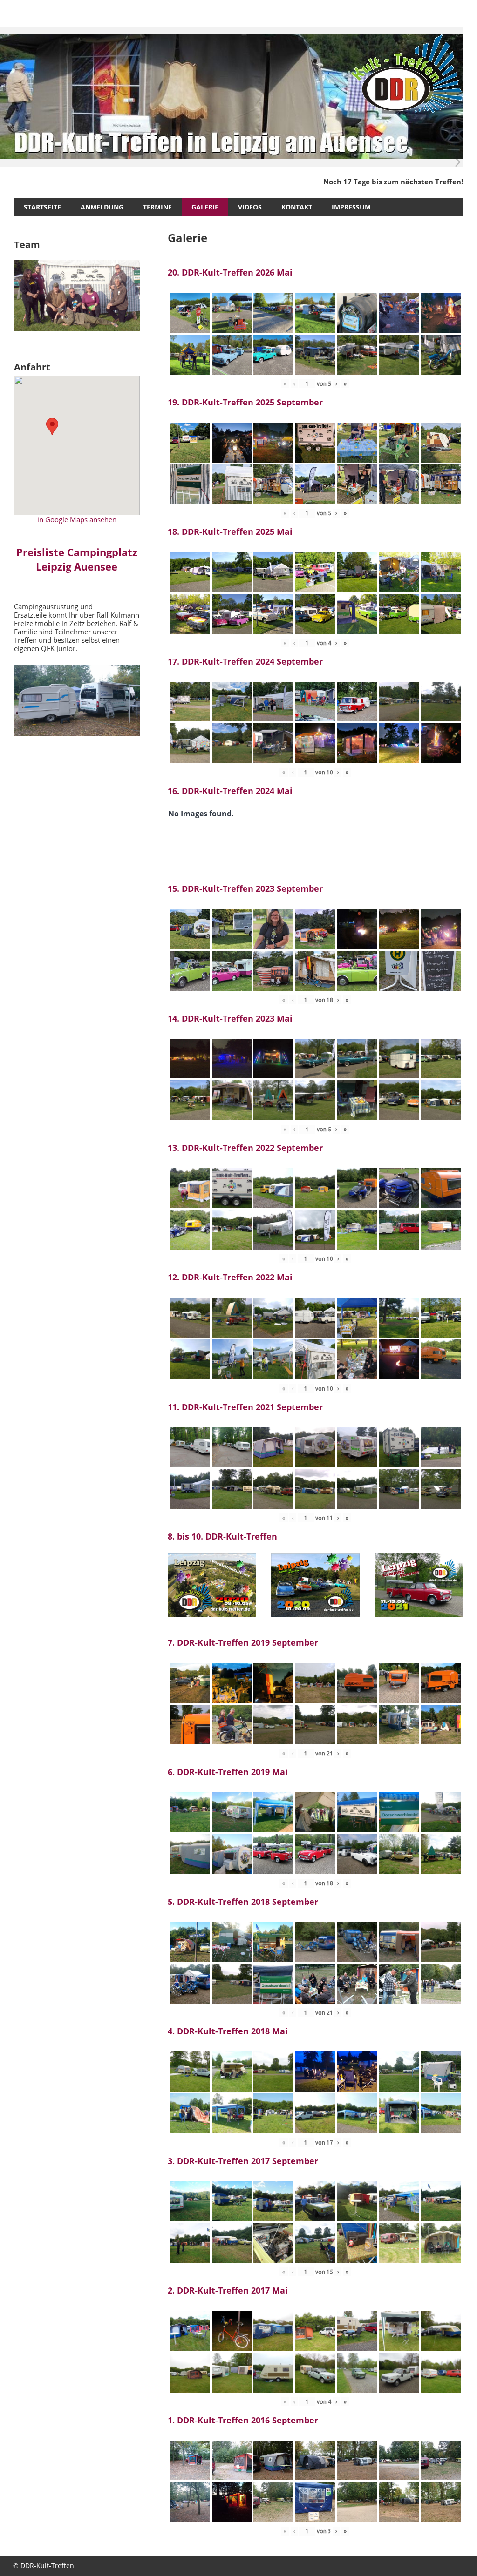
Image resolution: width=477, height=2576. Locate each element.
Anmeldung (102, 207)
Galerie (205, 207)
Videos (250, 207)
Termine (157, 207)
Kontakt (297, 207)
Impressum (351, 207)
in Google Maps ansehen (77, 519)
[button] (52, 427)
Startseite (42, 207)
